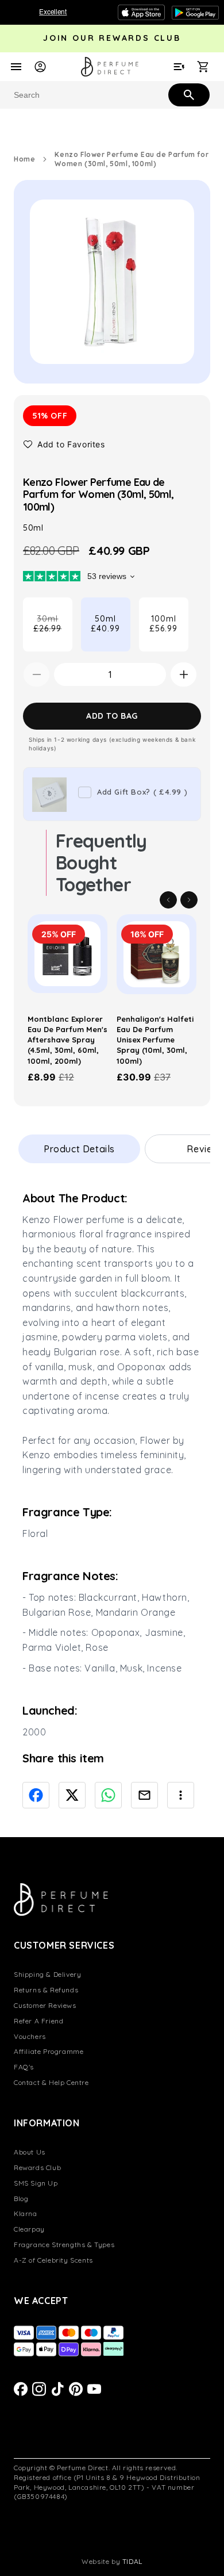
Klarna (26, 2213)
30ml (53, 632)
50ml (105, 624)
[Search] (188, 94)
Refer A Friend (38, 2021)
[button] (64, 444)
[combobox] (112, 95)
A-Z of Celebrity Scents (53, 2260)
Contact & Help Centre (51, 2082)
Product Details (79, 1149)
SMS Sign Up (36, 2183)
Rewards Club (37, 2167)
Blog (21, 2199)
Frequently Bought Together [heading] (101, 863)
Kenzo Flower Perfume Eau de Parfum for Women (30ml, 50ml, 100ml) (132, 159)
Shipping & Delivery (47, 1974)
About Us (30, 2152)
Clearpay (29, 2229)
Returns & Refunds (46, 1990)
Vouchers (30, 2036)
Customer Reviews (45, 2005)
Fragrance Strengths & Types (64, 2245)
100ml (163, 624)
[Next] (189, 900)
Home (24, 159)
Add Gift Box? (142, 792)
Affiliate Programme (49, 2051)
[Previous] (168, 900)
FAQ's (24, 2067)
